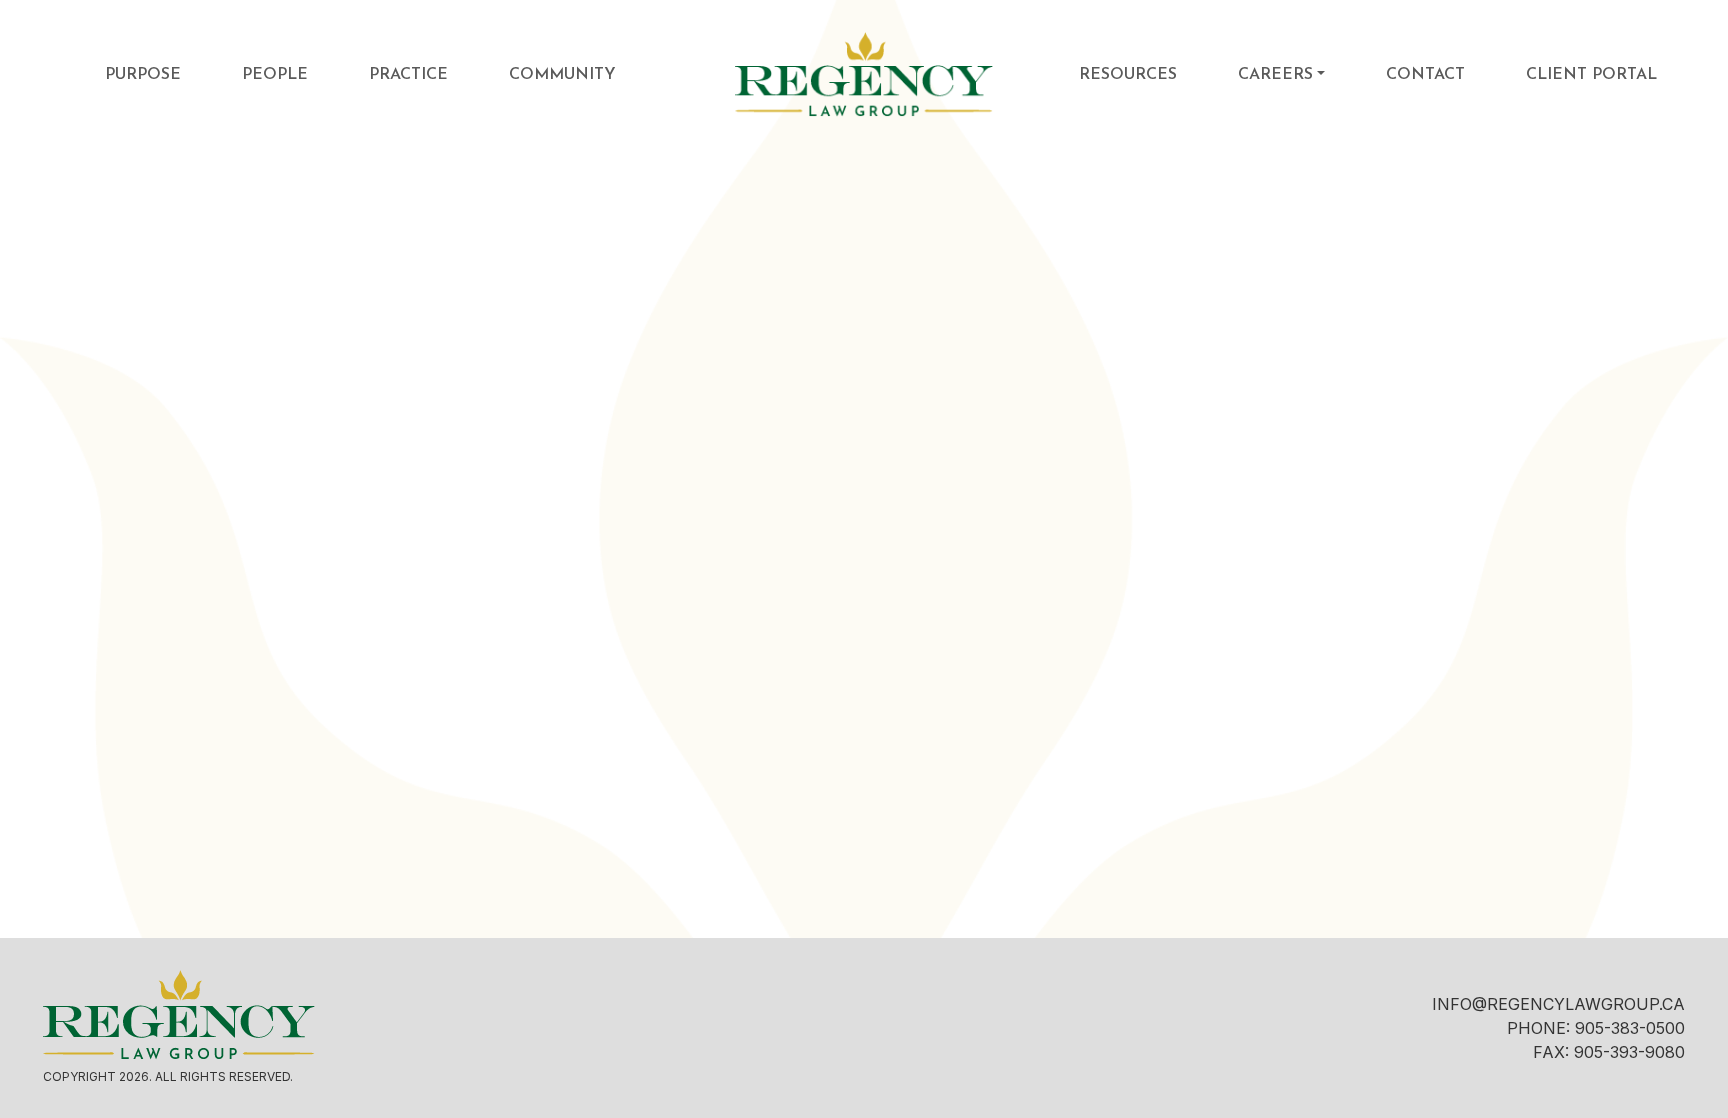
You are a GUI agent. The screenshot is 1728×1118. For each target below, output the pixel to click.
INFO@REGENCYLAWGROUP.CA (1558, 1004)
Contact (1425, 75)
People (275, 75)
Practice (408, 75)
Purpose (143, 75)
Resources (1128, 75)
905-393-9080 (1629, 1052)
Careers (1275, 75)
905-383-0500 (1630, 1028)
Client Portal (1591, 75)
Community (562, 75)
